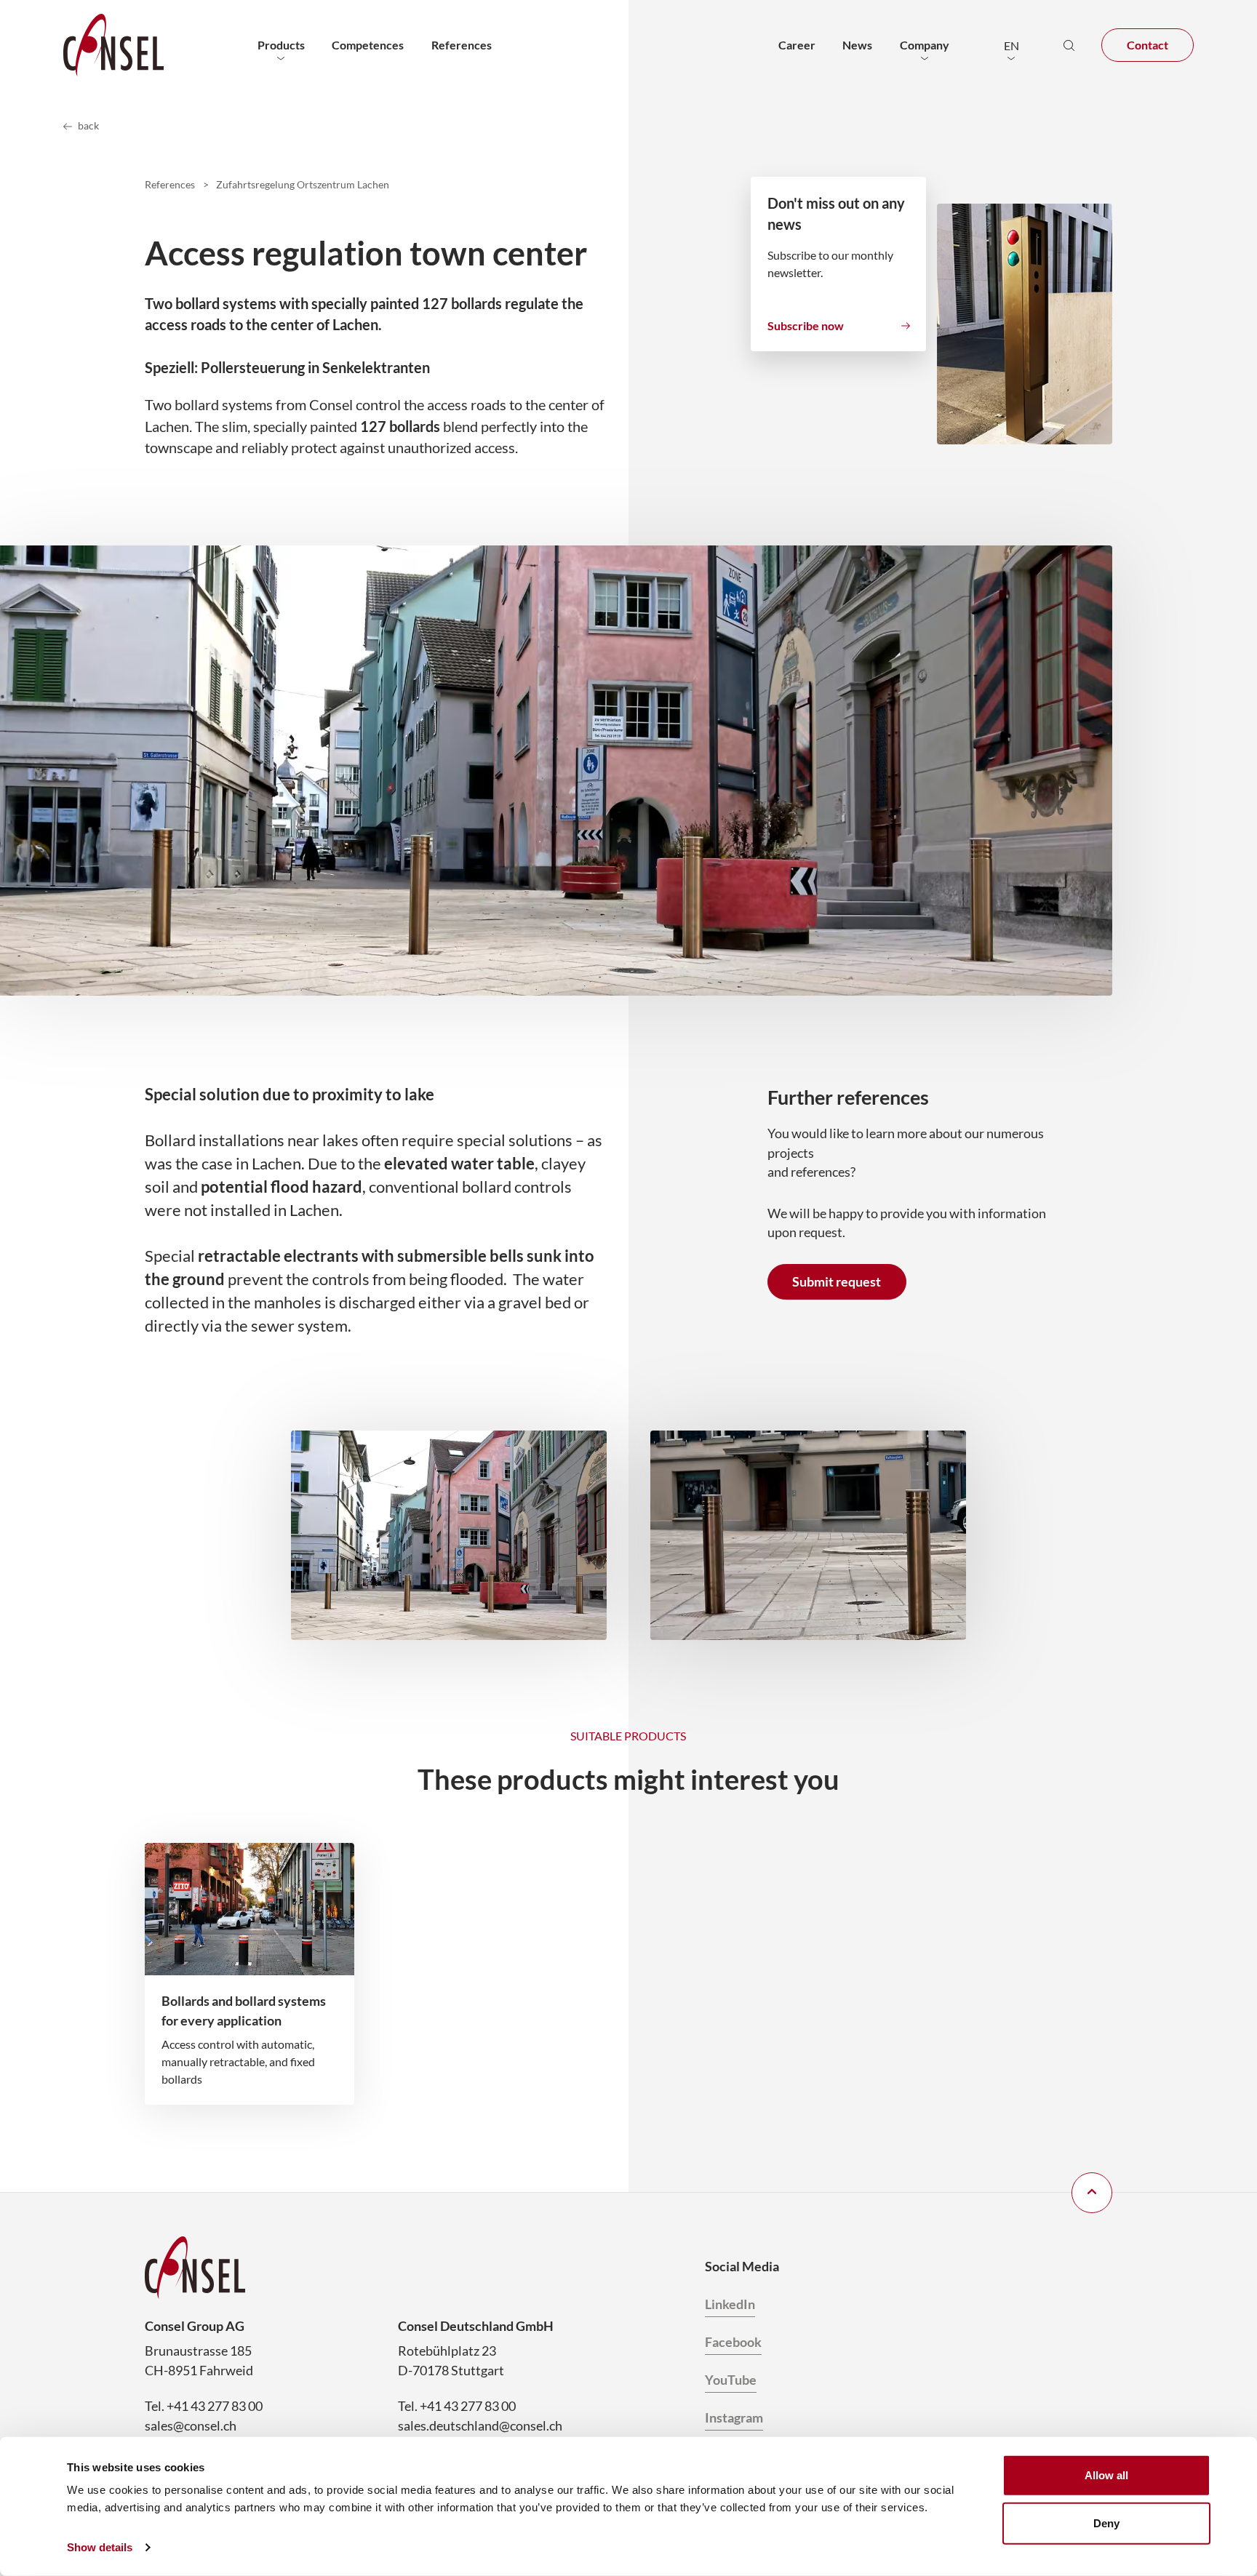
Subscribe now (806, 325)
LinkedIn (730, 2304)
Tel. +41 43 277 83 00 (204, 2406)
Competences (368, 45)
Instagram (734, 2417)
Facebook (733, 2342)
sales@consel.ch (191, 2425)
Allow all (1106, 2475)
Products (281, 45)
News (857, 45)
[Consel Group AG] (113, 45)
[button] (1011, 45)
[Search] (1069, 45)
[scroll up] (1092, 2193)
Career (797, 45)
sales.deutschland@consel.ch (480, 2425)
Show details (100, 2547)
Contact (1148, 45)
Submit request (837, 1281)
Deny (1106, 2523)
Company (925, 45)
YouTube (731, 2380)
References (462, 45)
